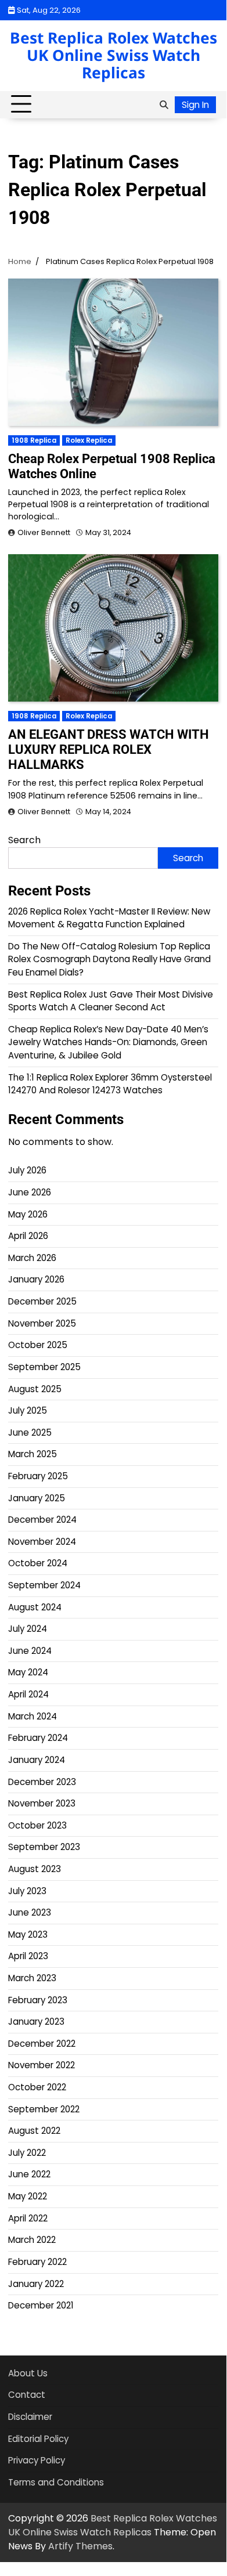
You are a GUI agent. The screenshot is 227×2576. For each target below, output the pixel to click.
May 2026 (28, 1214)
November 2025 (42, 1323)
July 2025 (28, 1410)
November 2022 (42, 2065)
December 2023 (42, 1782)
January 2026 (36, 1279)
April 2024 (28, 1694)
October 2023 (37, 1825)
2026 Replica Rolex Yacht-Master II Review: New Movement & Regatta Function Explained (109, 918)
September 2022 (44, 2109)
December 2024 (42, 1520)
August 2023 (35, 1869)
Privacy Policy (37, 2460)
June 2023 (30, 1912)
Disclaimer (30, 2417)
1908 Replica (34, 440)
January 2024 (37, 1760)
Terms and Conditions (56, 2482)
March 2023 (32, 1978)
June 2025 (30, 1432)
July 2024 (28, 1629)
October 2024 (38, 1563)
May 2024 (28, 1672)
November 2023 (42, 1803)
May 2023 (28, 1934)
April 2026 (28, 1236)
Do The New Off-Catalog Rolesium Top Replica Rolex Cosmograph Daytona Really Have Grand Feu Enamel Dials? (109, 959)
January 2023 (36, 2022)
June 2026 (30, 1192)
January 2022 (36, 2284)
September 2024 (44, 1585)
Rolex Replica (89, 440)
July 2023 (27, 1891)
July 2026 (27, 1170)
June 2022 (29, 2174)
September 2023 (44, 1847)
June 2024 (30, 1651)
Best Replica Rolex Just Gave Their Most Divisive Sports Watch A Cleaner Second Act (111, 1001)
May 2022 (28, 2196)
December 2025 (42, 1301)
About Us (28, 2373)
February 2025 (38, 1476)
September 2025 (44, 1367)
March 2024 (33, 1716)
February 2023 (38, 2000)
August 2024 (35, 1607)
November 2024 (42, 1542)
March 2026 (32, 1258)
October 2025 (38, 1345)
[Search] (164, 104)
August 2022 (34, 2131)
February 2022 (37, 2262)
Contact (27, 2395)
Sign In (195, 105)
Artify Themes (80, 2546)
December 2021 (41, 2305)
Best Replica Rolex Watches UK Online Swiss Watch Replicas (113, 55)
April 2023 (28, 1956)
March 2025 (33, 1454)
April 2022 (28, 2218)
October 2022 (37, 2087)
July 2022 (27, 2153)
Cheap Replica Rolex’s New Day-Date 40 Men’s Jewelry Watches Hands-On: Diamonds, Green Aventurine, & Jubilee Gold (108, 1042)
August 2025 (35, 1389)
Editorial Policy (38, 2439)
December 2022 (42, 2044)
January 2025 (37, 1498)
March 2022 (32, 2240)
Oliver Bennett (44, 532)
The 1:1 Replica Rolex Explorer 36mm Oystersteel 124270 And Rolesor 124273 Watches (110, 1084)
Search (24, 840)
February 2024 (38, 1738)
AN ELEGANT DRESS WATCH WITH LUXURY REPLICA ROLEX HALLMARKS (109, 749)
